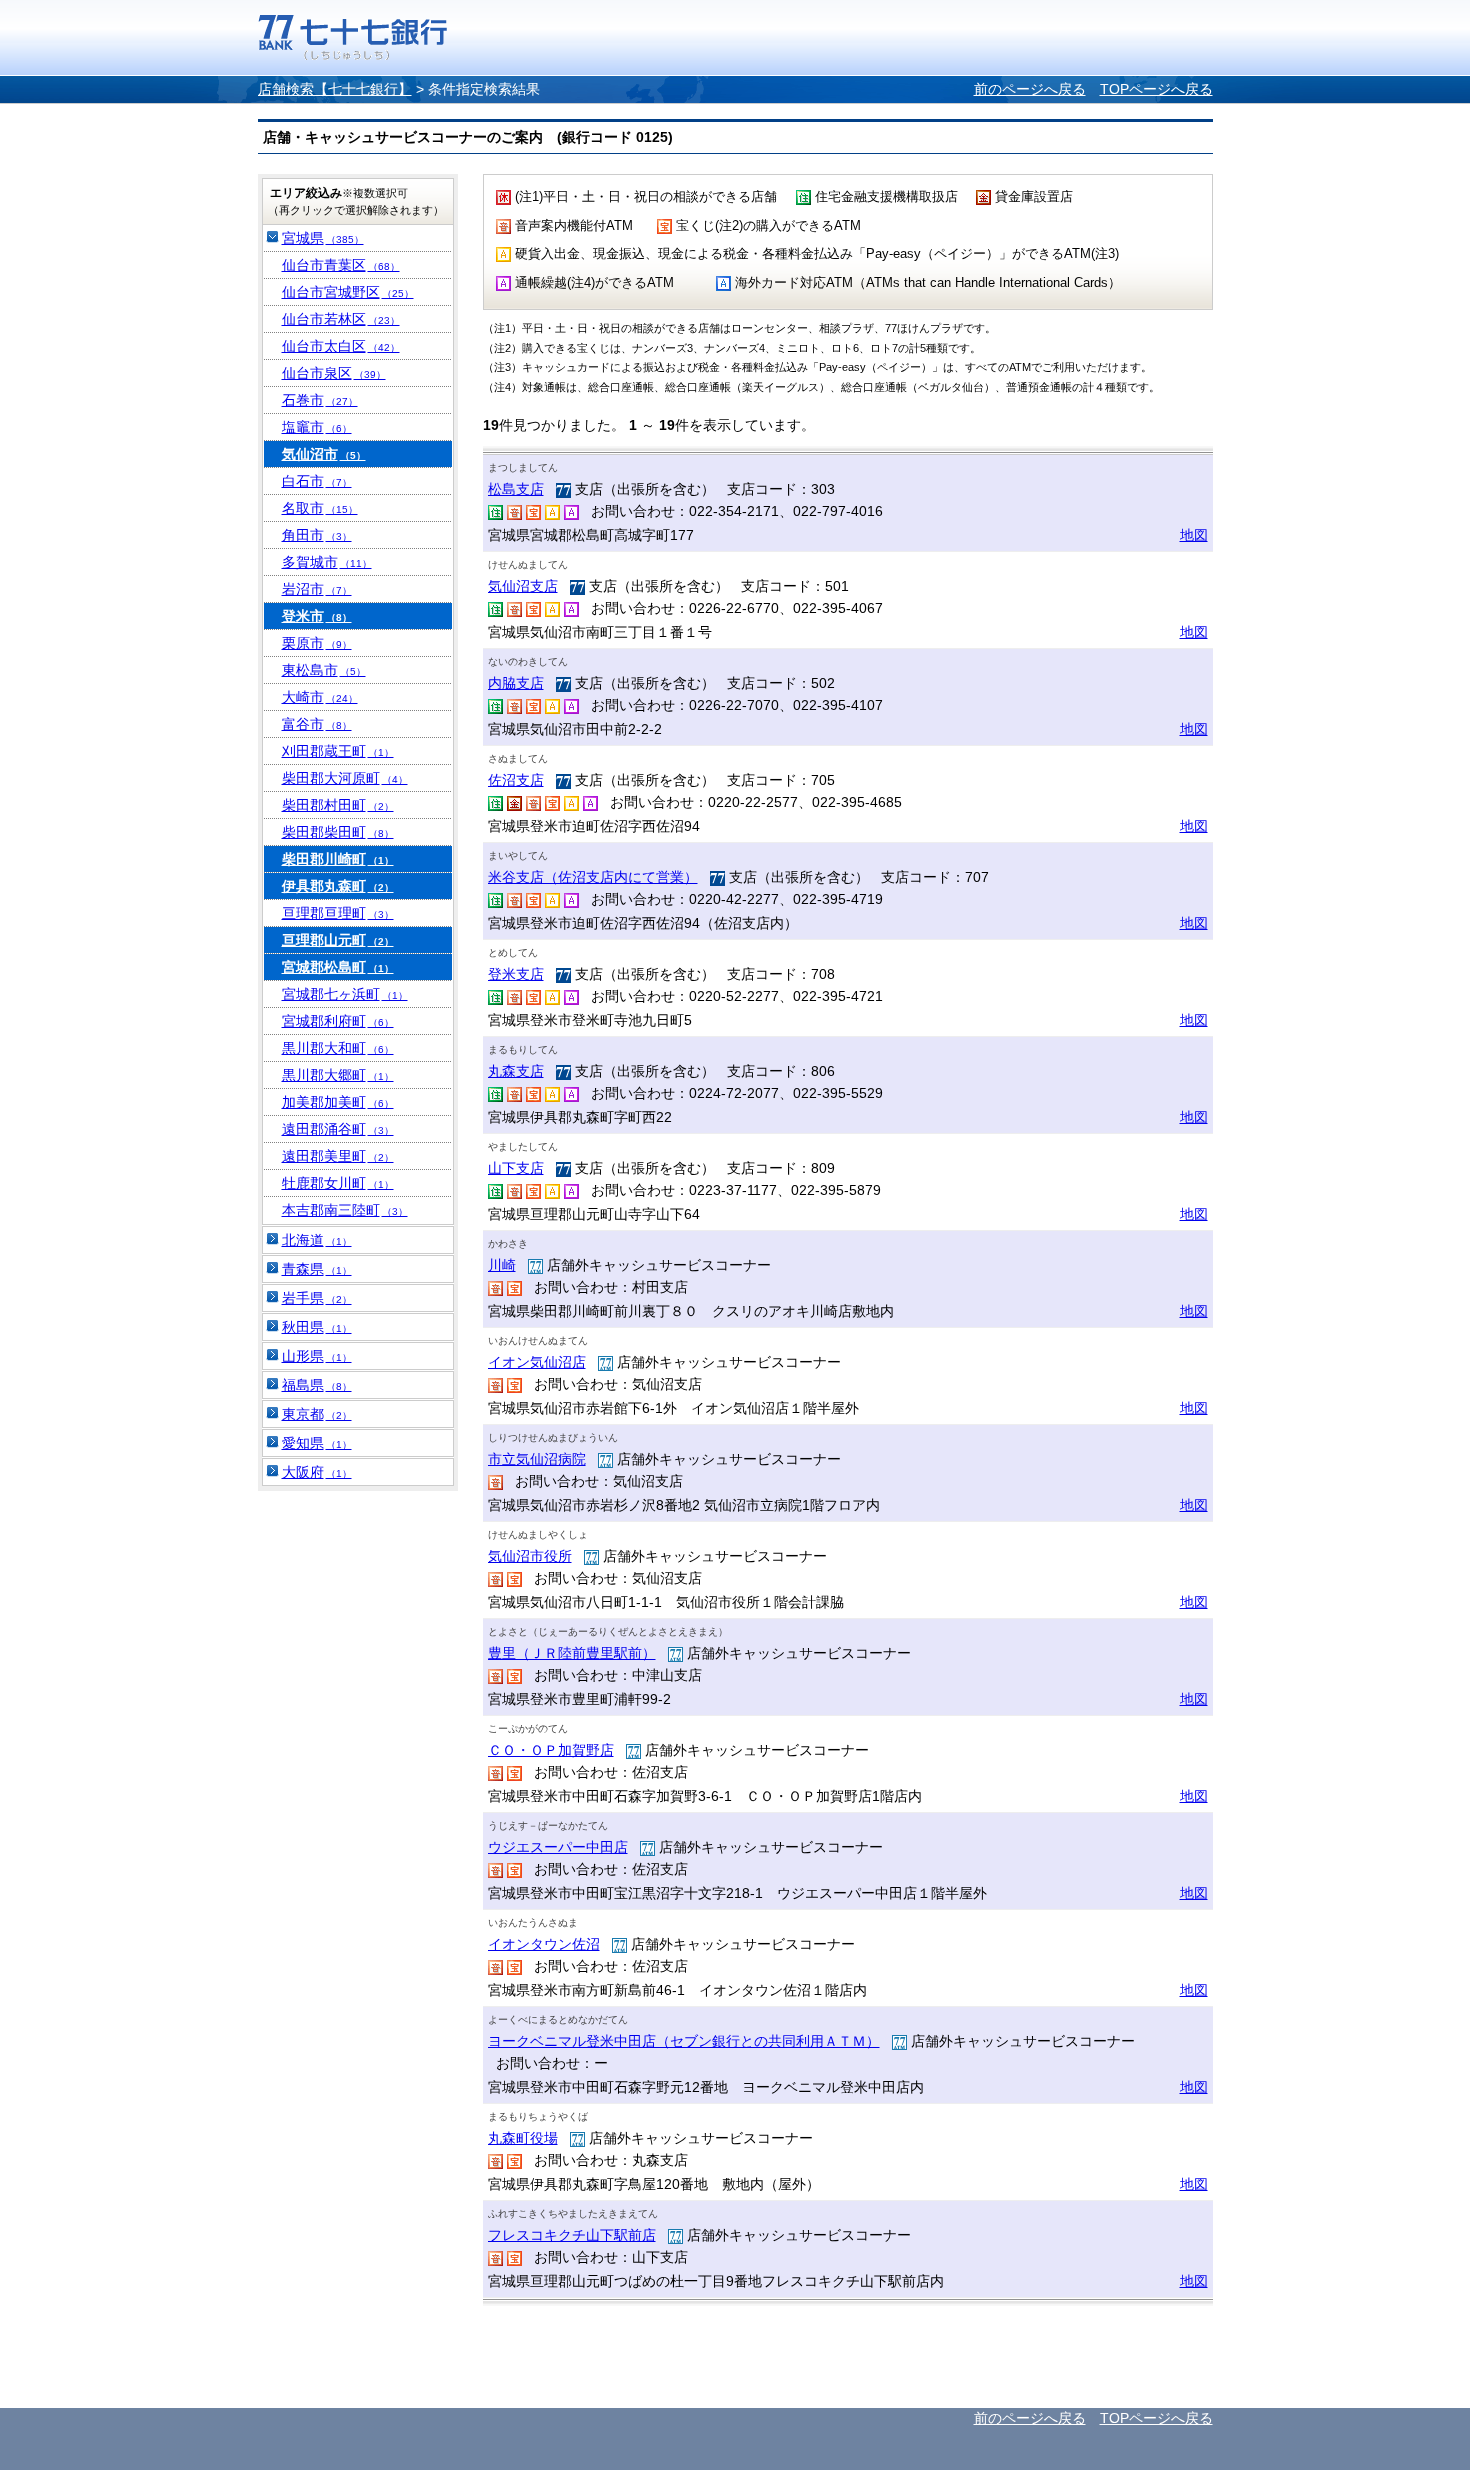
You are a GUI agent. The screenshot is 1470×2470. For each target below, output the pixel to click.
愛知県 (317, 1443)
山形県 (317, 1356)
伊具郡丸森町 (338, 886)
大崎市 (320, 697)
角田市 (317, 535)
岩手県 (317, 1298)
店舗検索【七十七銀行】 (335, 89)
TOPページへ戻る (1156, 89)
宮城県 (323, 238)
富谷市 (317, 724)
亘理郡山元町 (338, 940)
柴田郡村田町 (338, 805)
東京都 (317, 1414)
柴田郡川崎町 (338, 859)
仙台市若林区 (341, 319)
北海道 (317, 1240)
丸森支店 (516, 1071)
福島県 (317, 1385)
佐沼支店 (516, 780)
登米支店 (516, 974)
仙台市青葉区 (341, 265)
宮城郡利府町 (338, 1021)
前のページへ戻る (1030, 89)
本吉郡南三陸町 (345, 1210)
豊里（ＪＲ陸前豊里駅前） (572, 1653)
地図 (1194, 535)
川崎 (502, 1265)
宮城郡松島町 (338, 967)
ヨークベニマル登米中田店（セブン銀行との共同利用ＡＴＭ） (684, 2041)
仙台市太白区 (341, 346)
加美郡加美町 (338, 1102)
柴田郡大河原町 (345, 778)
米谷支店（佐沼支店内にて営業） (593, 877)
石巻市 (320, 400)
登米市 (317, 616)
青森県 (317, 1269)
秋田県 (317, 1327)
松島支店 (516, 489)
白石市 (317, 481)
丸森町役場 (523, 2138)
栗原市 (317, 643)
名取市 (320, 508)
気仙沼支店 (523, 586)
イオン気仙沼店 (537, 1362)
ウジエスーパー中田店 (558, 1847)
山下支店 (516, 1168)
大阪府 (317, 1472)
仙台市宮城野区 (348, 292)
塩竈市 (317, 427)
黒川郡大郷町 (338, 1075)
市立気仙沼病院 (537, 1459)
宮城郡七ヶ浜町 (345, 994)
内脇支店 (516, 683)
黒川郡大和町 (338, 1048)
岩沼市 (317, 589)
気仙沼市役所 (530, 1556)
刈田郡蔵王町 (338, 751)
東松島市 (324, 670)
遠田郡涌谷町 (338, 1129)
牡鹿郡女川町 (338, 1183)
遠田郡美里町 (338, 1156)
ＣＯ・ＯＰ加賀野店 (551, 1750)
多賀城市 (327, 562)
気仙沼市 (324, 454)
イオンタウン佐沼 (544, 1944)
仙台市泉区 (334, 373)
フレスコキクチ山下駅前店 (572, 2235)
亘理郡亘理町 (338, 913)
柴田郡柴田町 (338, 832)
